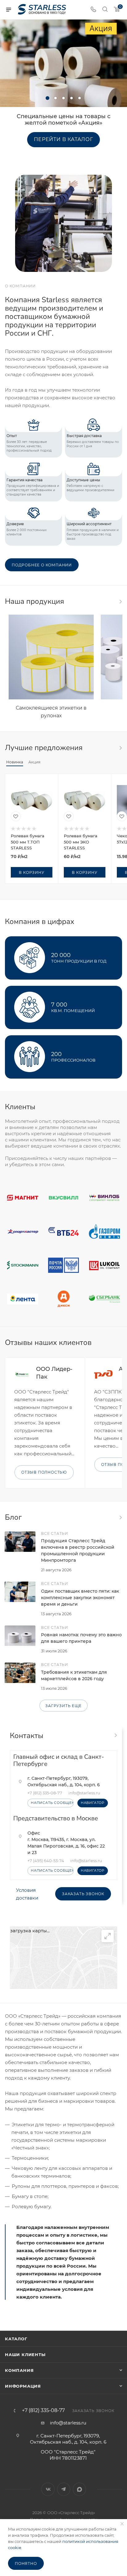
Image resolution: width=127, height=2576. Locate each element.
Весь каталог (120, 602)
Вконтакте (48, 2489)
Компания (19, 2370)
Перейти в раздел (115, 1735)
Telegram (64, 2489)
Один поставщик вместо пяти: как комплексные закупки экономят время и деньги (80, 1598)
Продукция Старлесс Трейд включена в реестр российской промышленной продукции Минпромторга (78, 1550)
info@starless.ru (68, 2423)
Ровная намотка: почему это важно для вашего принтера (81, 1638)
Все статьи (120, 1518)
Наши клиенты (25, 2355)
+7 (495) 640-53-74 (46, 1861)
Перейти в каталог (63, 139)
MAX (79, 2489)
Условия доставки (27, 1894)
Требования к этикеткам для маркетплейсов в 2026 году (74, 1675)
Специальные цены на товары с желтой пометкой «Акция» (63, 120)
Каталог (16, 2339)
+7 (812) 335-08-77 (45, 1793)
